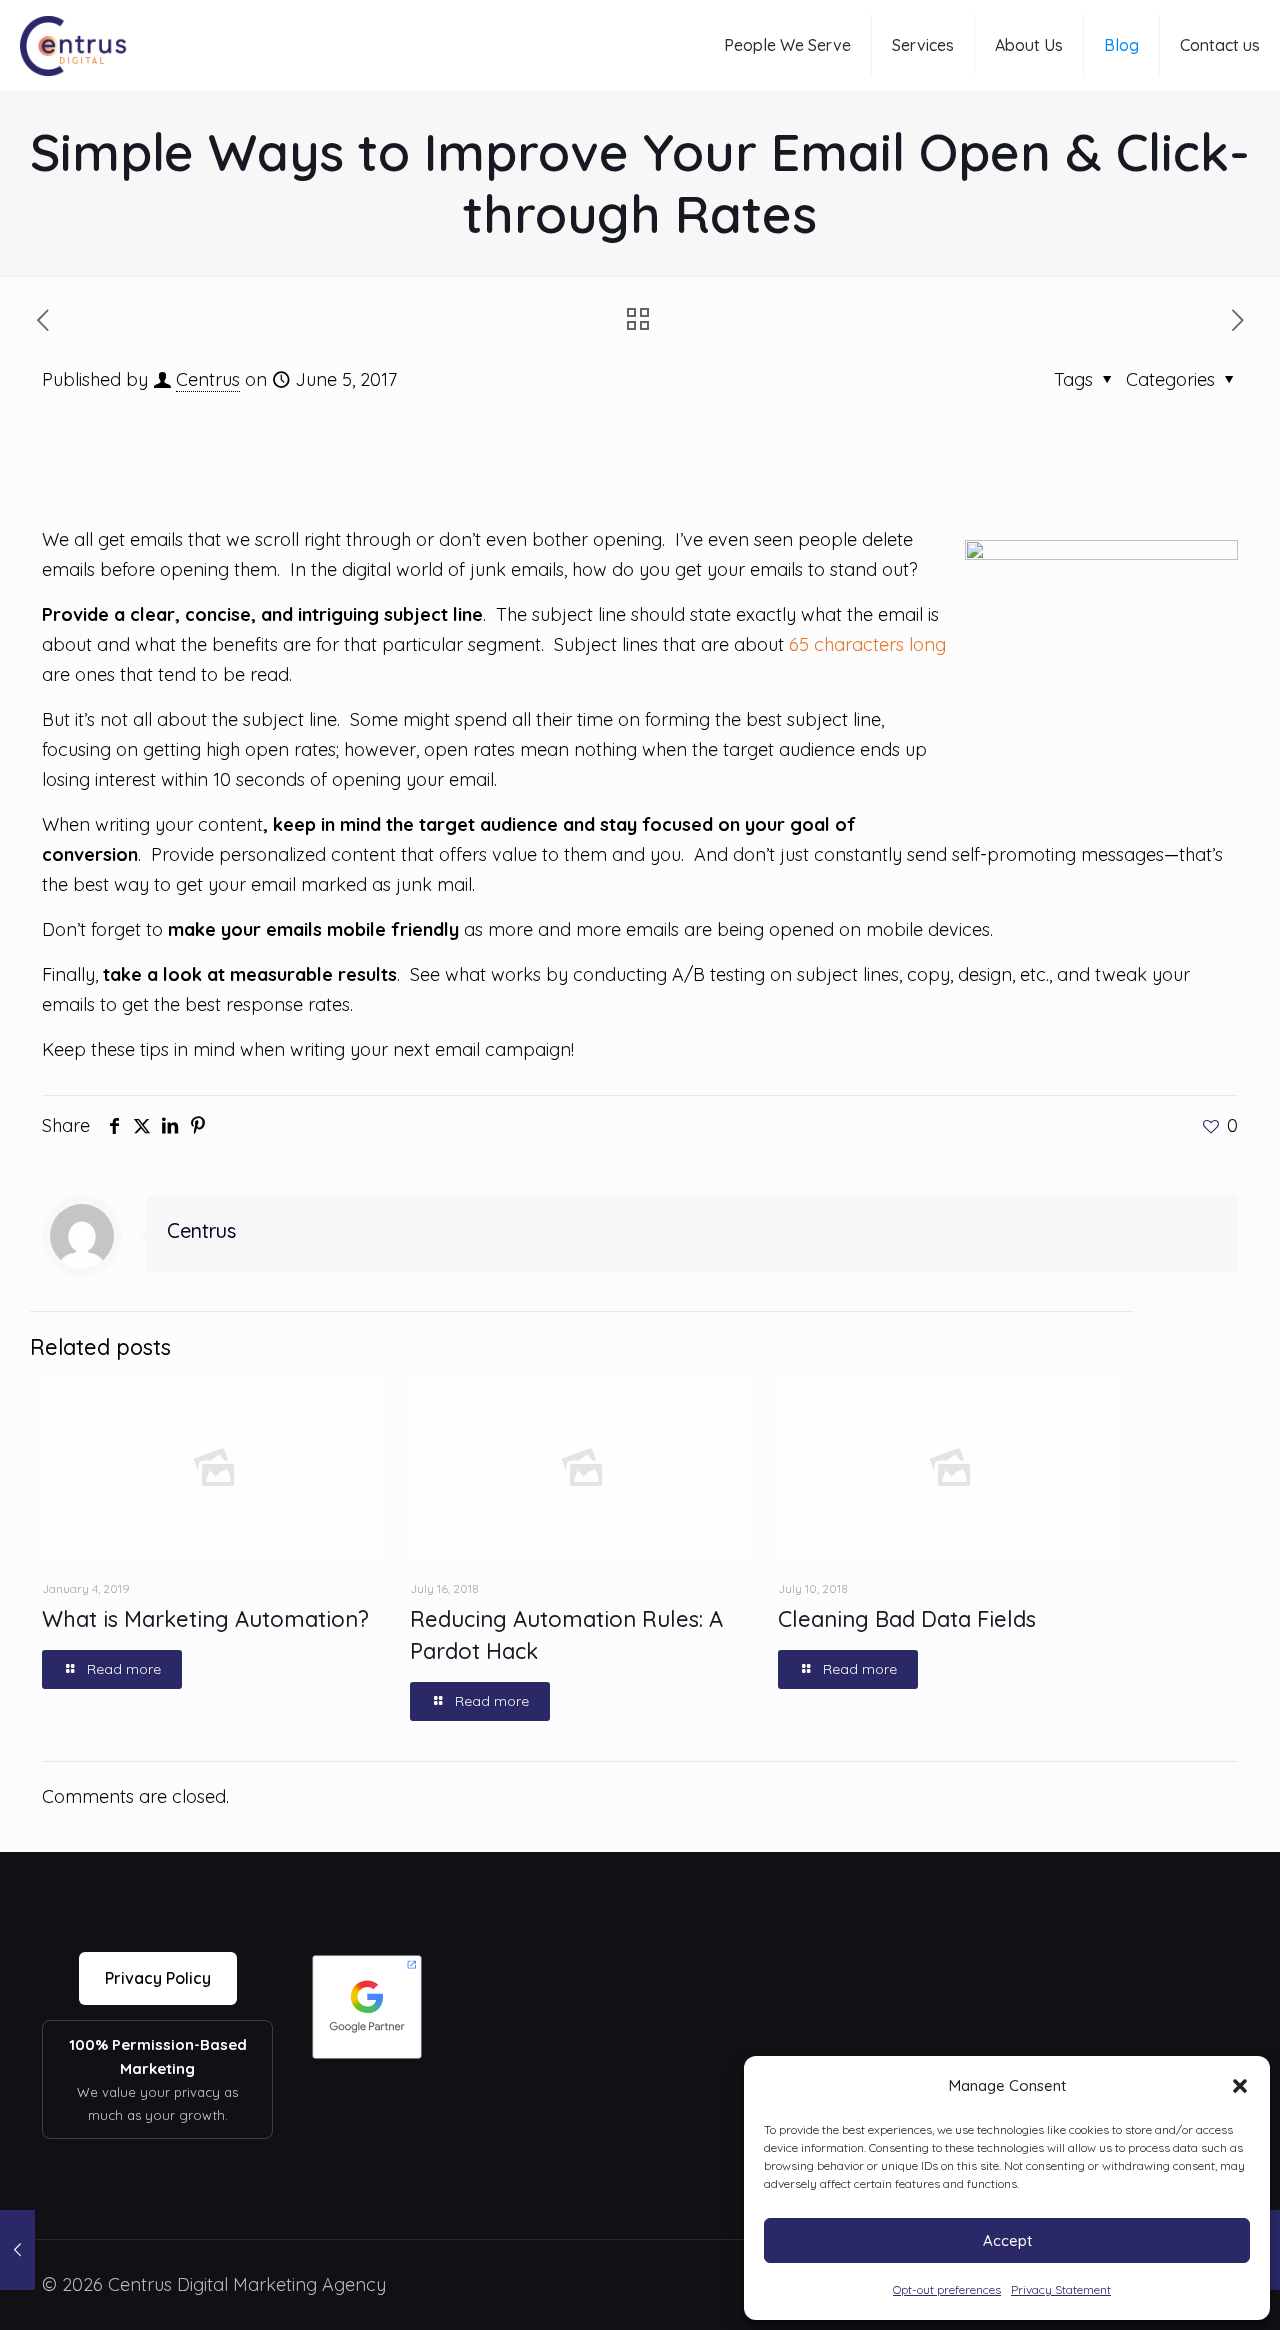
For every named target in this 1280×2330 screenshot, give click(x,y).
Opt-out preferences (947, 2289)
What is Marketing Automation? (205, 1619)
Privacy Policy (158, 1978)
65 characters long (867, 644)
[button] (1240, 2086)
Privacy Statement (1061, 2289)
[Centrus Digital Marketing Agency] (74, 45)
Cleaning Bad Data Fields (907, 1619)
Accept (1007, 2240)
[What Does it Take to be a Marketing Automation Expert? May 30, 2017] (17, 2250)
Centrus (208, 379)
